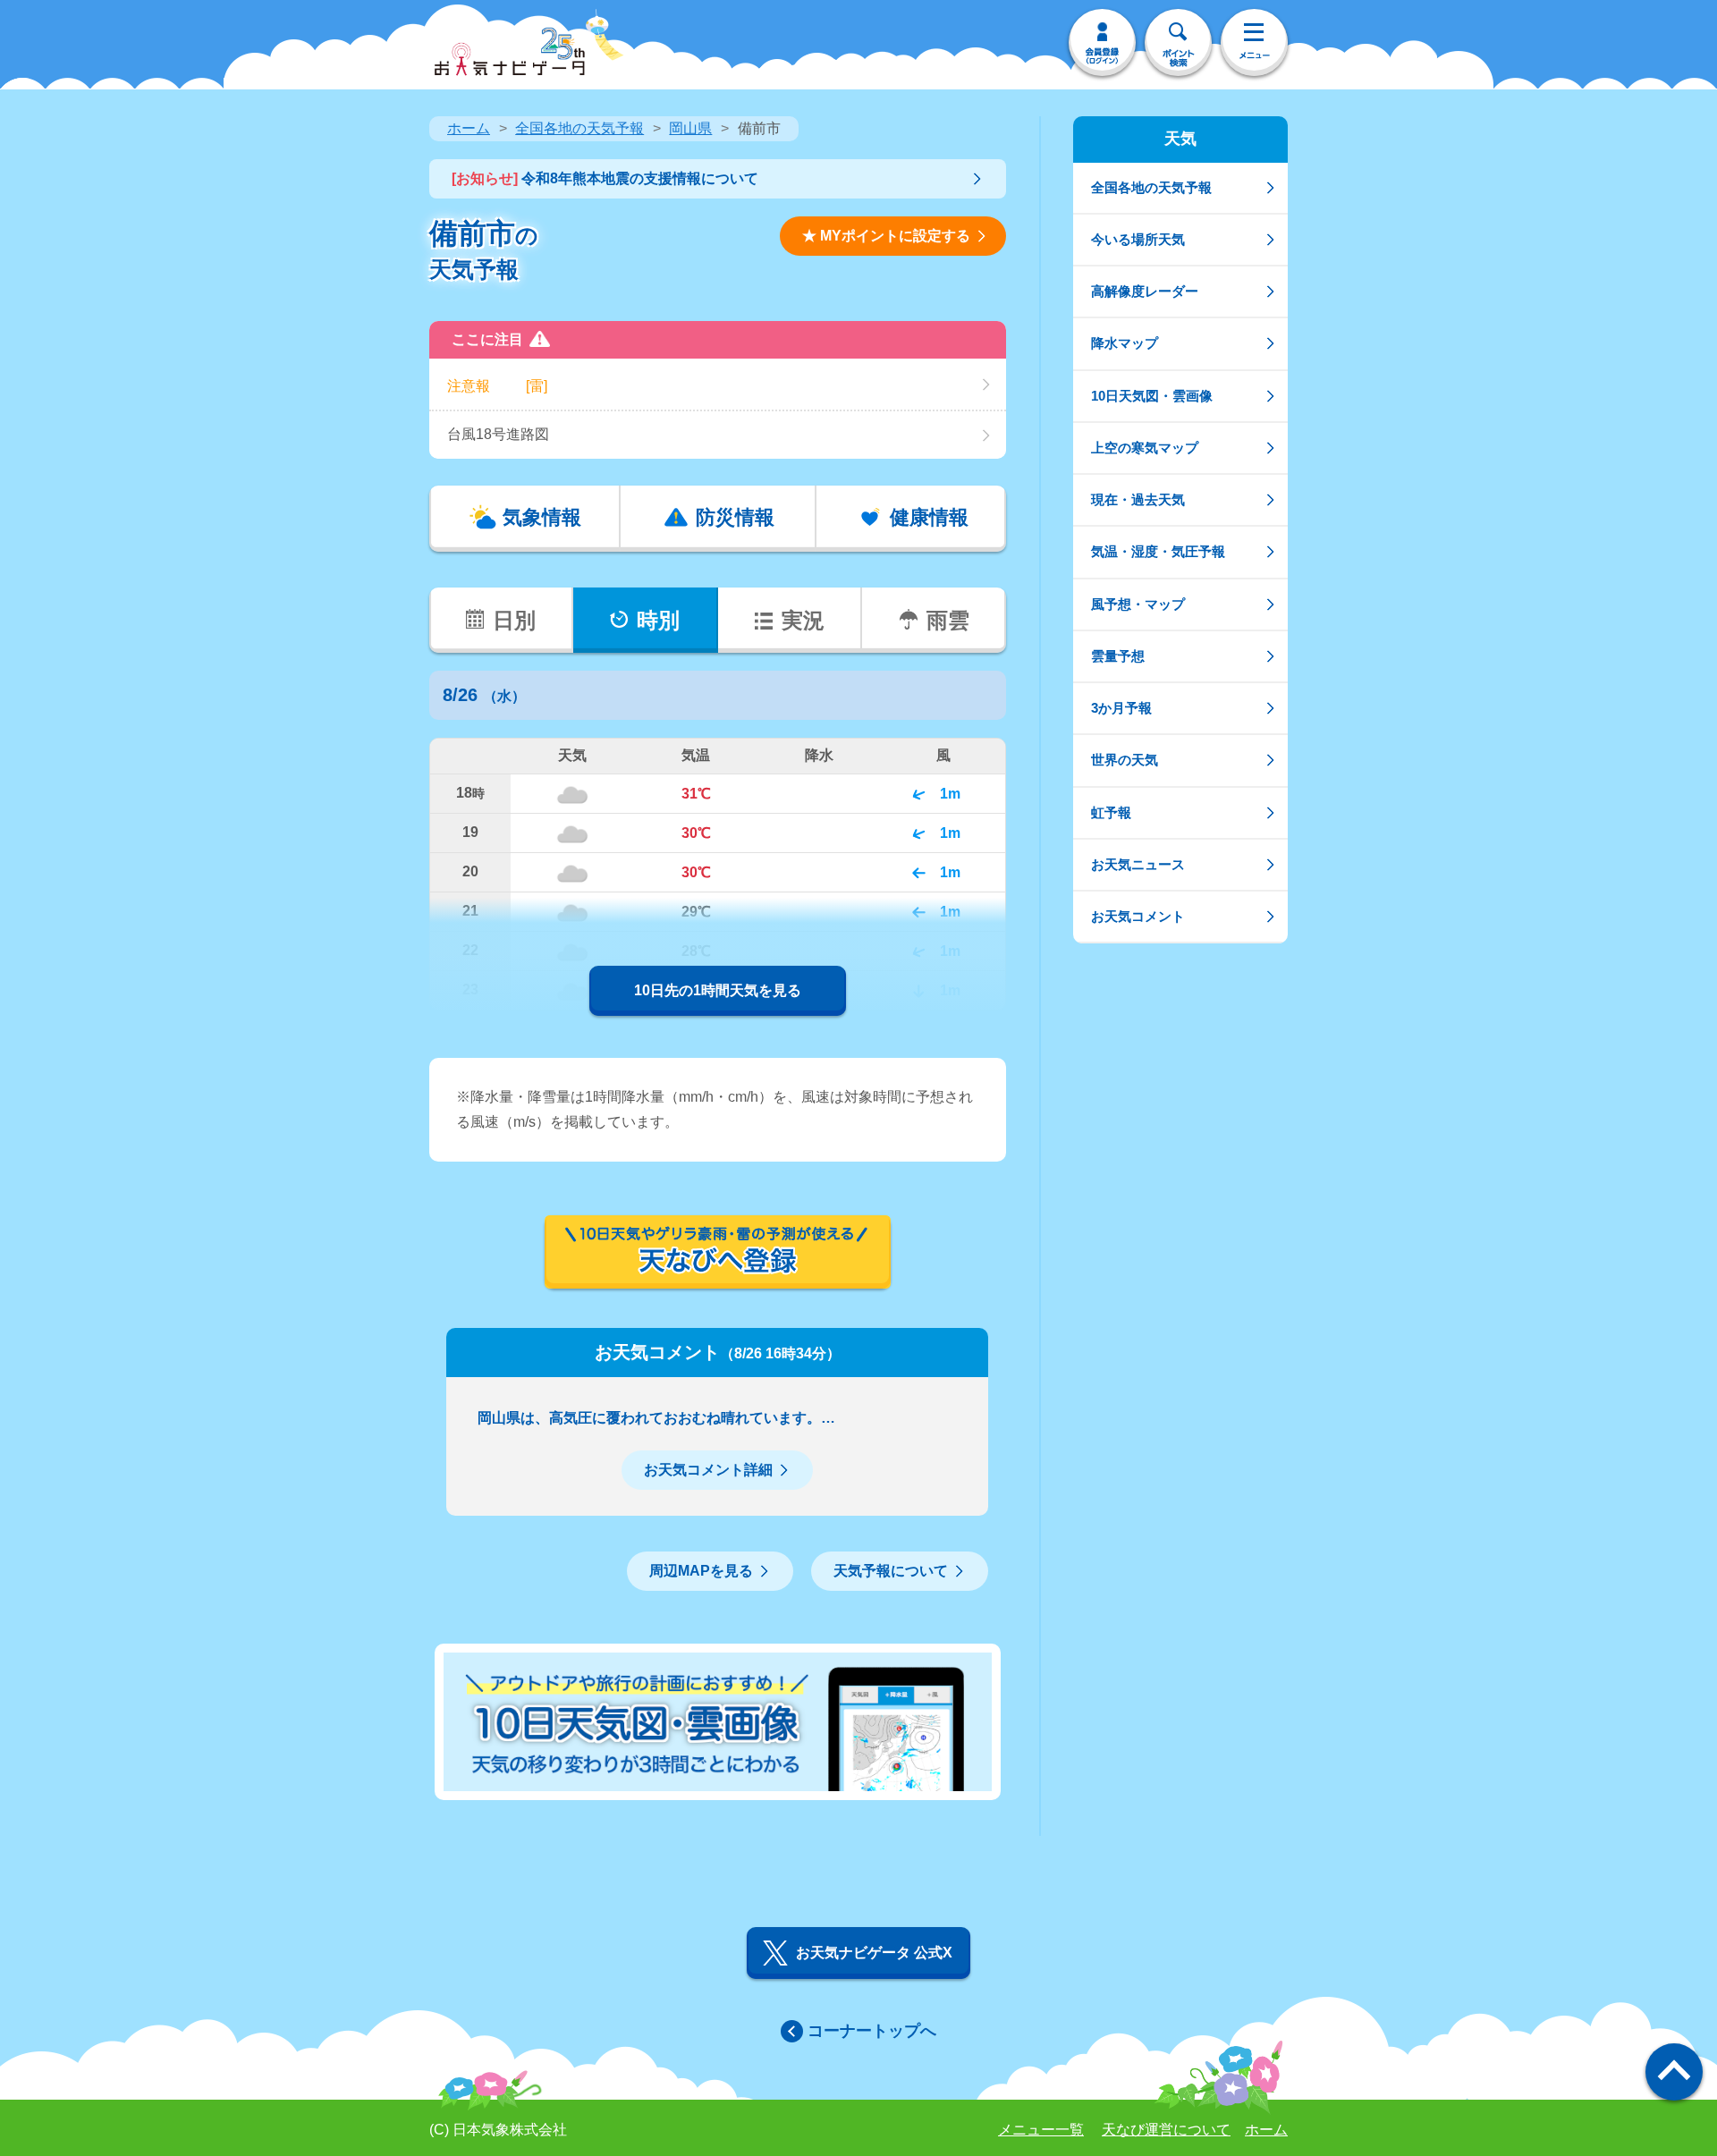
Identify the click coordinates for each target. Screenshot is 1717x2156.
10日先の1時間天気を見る (718, 990)
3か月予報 (1121, 708)
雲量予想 (1118, 656)
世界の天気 (1125, 760)
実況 (803, 620)
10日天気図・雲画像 (1152, 396)
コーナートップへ (872, 2031)
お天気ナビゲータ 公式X (874, 1953)
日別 (514, 620)
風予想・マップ (1138, 604)
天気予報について (891, 1571)
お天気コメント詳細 (708, 1470)
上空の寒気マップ (1145, 448)
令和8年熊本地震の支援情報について (605, 178)
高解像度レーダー (1145, 291)
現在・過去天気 (1138, 499)
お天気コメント (1138, 916)
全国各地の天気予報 (579, 128)
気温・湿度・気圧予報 (1158, 551)
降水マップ (1125, 343)
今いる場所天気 (1138, 239)
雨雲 (948, 620)
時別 (658, 620)
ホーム (469, 128)
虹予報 (1111, 812)
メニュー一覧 (1041, 2130)
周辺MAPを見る (701, 1571)
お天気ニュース (1138, 864)
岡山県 (690, 128)
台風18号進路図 (498, 434)
